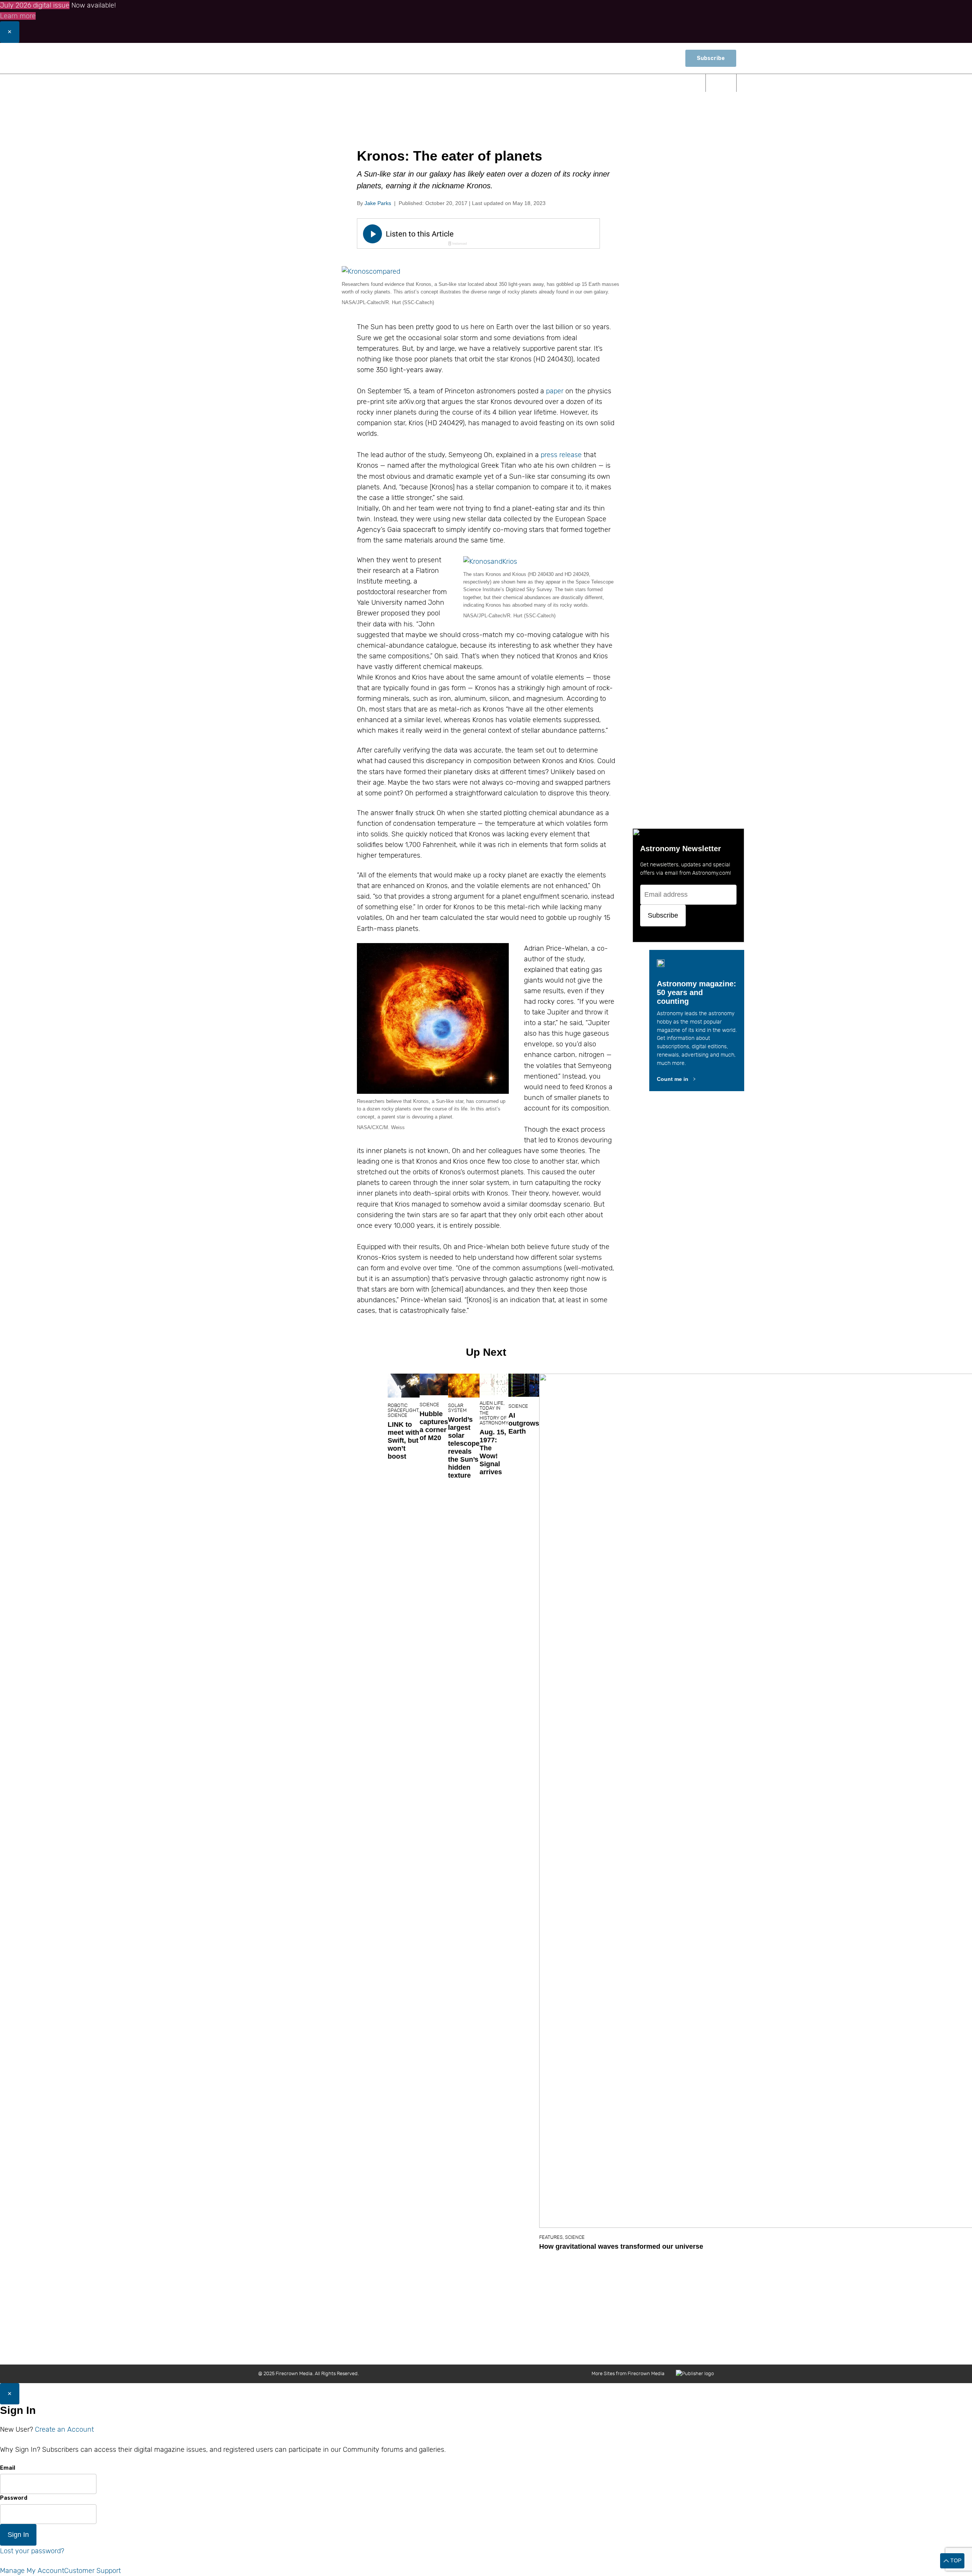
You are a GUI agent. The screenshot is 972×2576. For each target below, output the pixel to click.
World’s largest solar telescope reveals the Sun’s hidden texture (464, 1447)
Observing (424, 83)
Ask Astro (615, 83)
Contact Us (465, 2348)
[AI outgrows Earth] (524, 1385)
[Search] (721, 83)
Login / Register (623, 58)
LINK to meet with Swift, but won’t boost (403, 1440)
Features (551, 2237)
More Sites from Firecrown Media (628, 2373)
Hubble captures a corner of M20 (434, 1426)
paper (555, 391)
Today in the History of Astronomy (494, 1415)
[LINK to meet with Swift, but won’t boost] (404, 1386)
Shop (664, 58)
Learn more (18, 16)
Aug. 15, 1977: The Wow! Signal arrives (493, 1452)
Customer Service (540, 2348)
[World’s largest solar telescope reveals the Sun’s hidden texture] (464, 1385)
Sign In (18, 2535)
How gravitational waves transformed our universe (621, 2246)
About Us (432, 2348)
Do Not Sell (701, 2348)
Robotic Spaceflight (403, 1408)
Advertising (583, 2348)
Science (372, 83)
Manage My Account (32, 2571)
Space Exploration (489, 83)
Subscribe (711, 58)
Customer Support (92, 2571)
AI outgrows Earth (524, 1423)
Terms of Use (621, 2348)
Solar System (457, 1408)
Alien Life (492, 1403)
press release (561, 455)
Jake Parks (378, 203)
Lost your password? (32, 2551)
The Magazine (560, 83)
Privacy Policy (662, 2348)
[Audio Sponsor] (535, 234)
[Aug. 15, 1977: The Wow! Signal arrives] (494, 1384)
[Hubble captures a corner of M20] (434, 1384)
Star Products (668, 83)
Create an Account (64, 2429)
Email (8, 2468)
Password (14, 2498)
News (331, 83)
